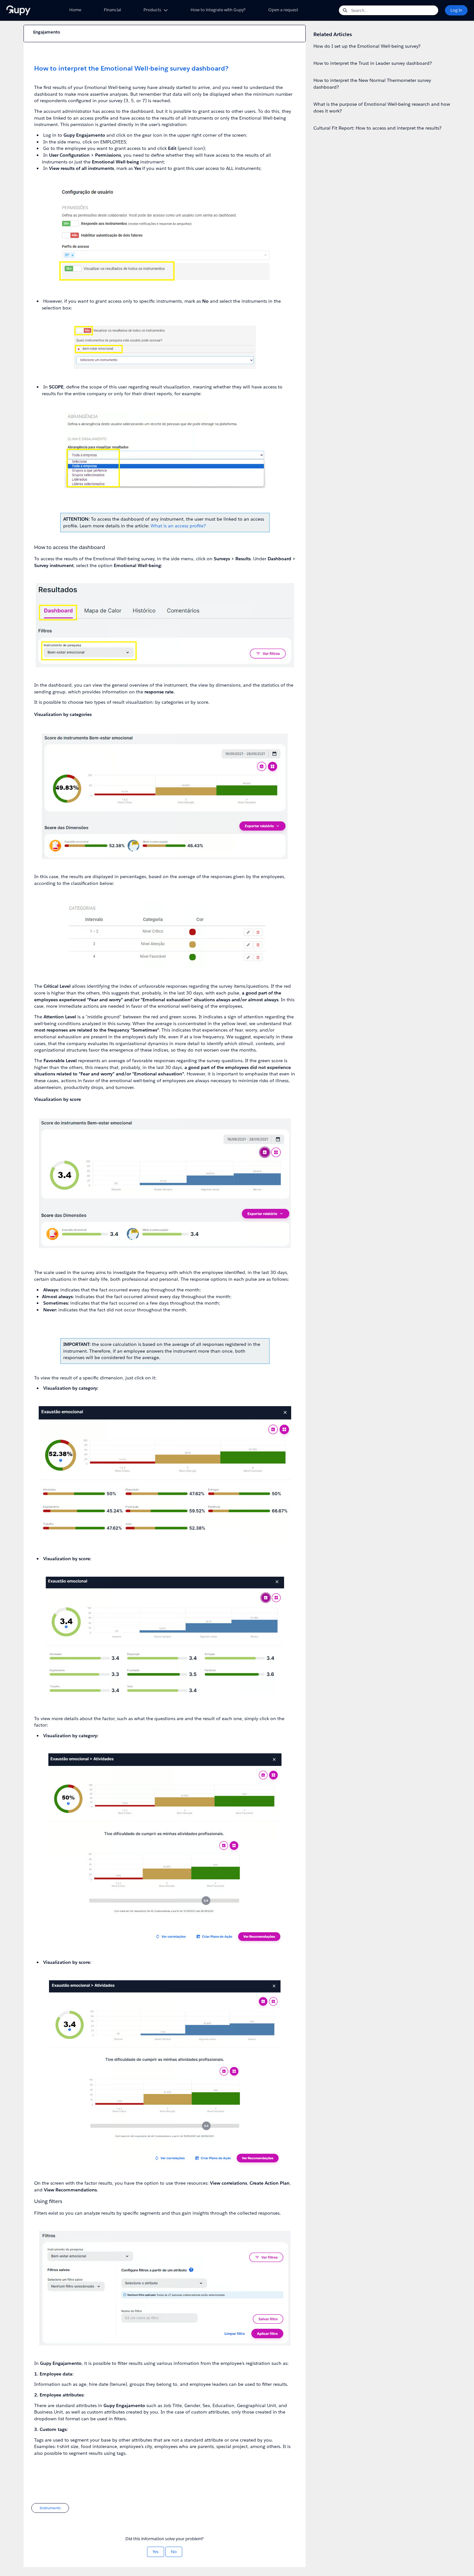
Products (152, 10)
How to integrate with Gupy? (218, 10)
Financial (112, 10)
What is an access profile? (178, 526)
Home (75, 10)
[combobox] (395, 10)
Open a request (283, 10)
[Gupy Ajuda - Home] (31, 10)
